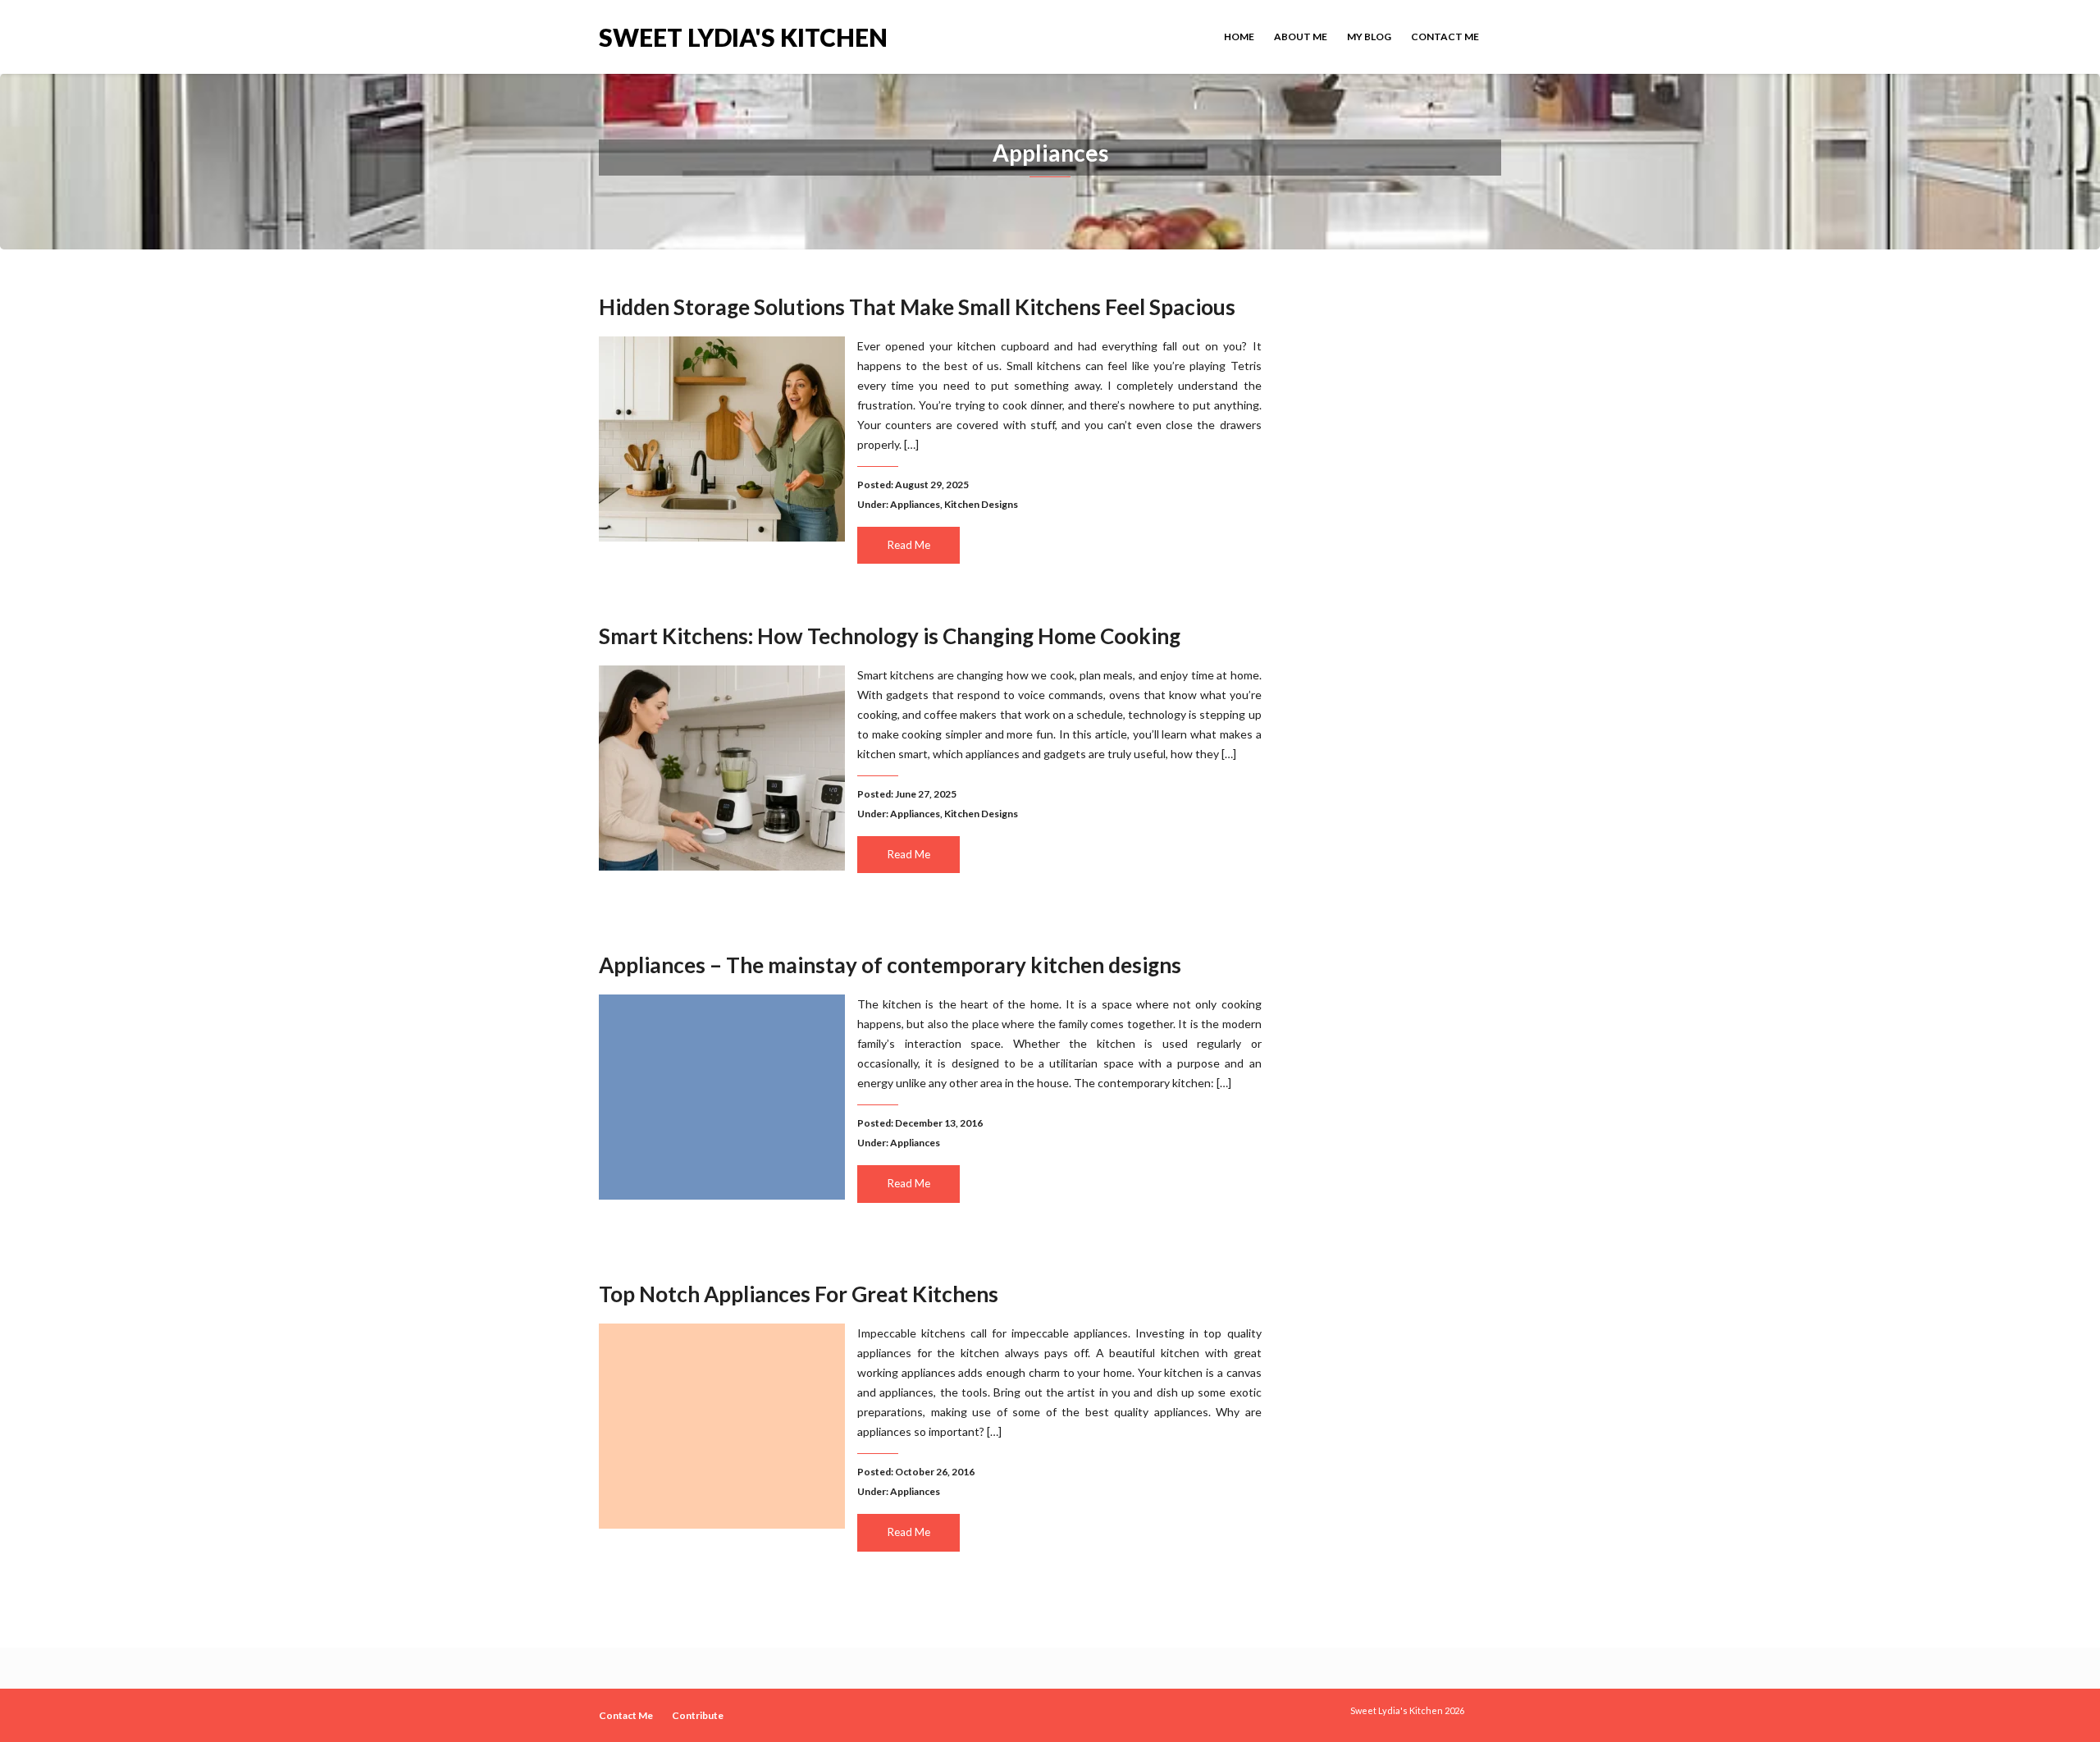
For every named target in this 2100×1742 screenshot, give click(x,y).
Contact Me (1445, 37)
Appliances (915, 504)
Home (1239, 37)
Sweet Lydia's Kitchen (743, 36)
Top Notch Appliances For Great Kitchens (799, 1294)
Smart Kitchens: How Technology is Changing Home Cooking (890, 636)
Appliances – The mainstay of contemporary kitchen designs (890, 965)
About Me (1301, 37)
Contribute (698, 1715)
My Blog (1369, 37)
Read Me (909, 545)
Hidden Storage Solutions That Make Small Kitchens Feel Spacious (917, 307)
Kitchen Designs (981, 504)
